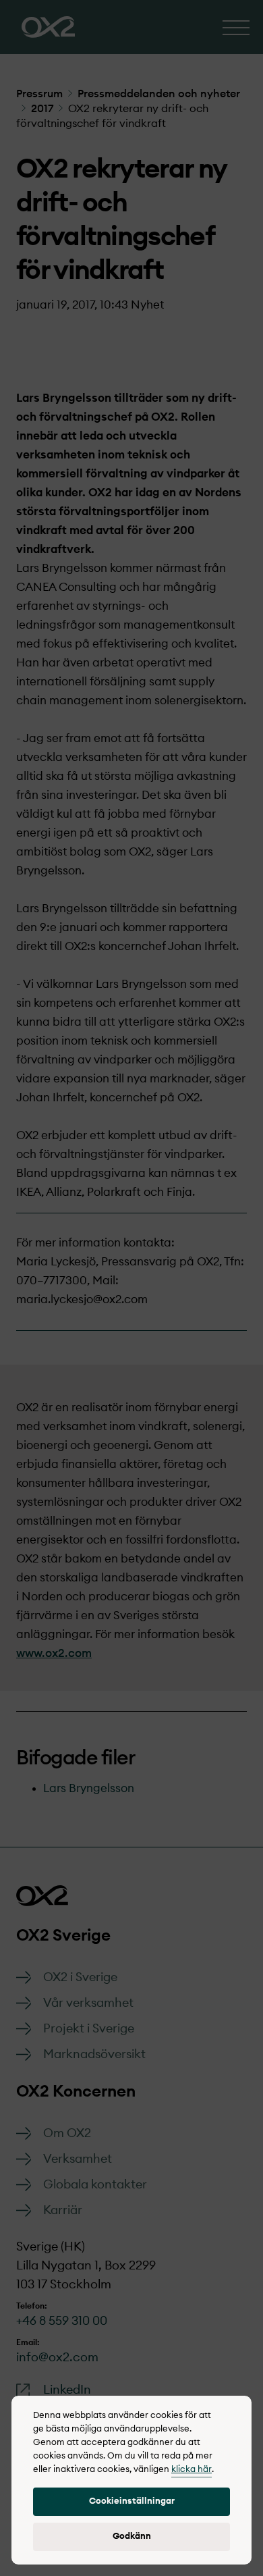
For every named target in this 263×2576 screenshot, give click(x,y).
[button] (131, 2502)
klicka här (192, 2470)
